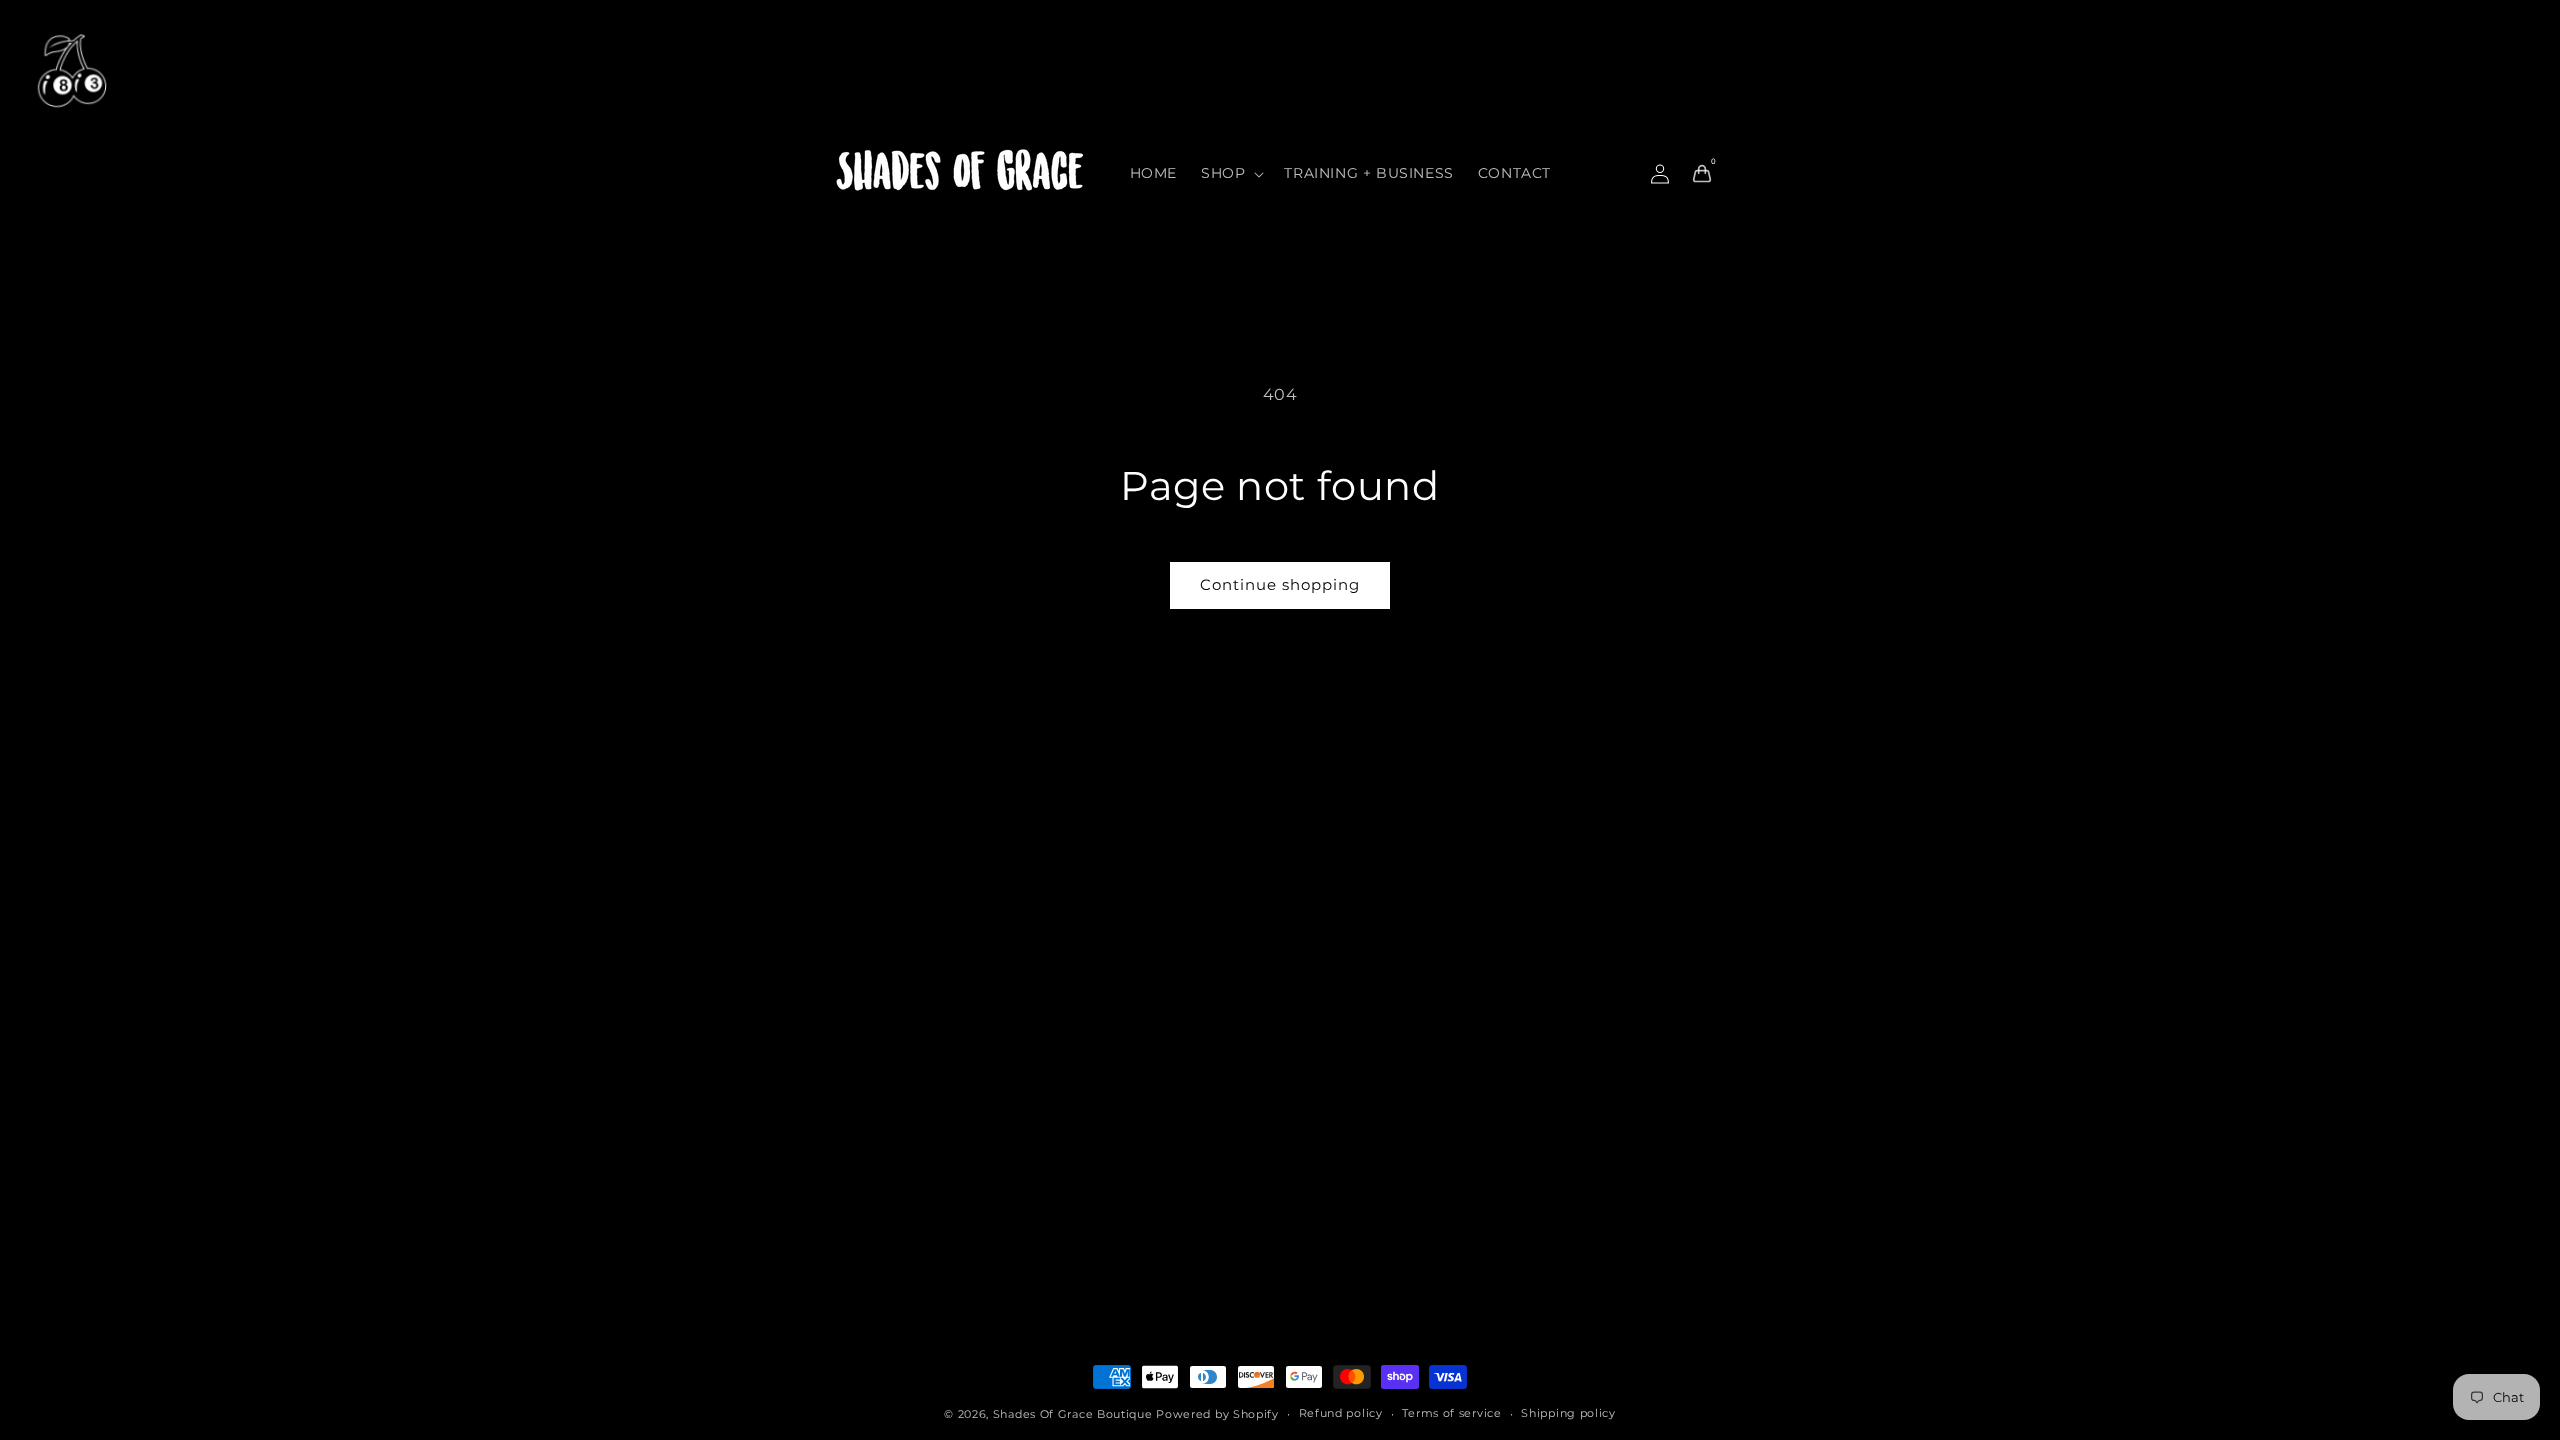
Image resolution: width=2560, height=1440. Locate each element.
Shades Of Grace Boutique (1075, 1414)
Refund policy (1341, 1413)
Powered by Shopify (1217, 1414)
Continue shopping (1280, 584)
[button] (1230, 173)
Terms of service (1451, 1413)
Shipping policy (1568, 1413)
